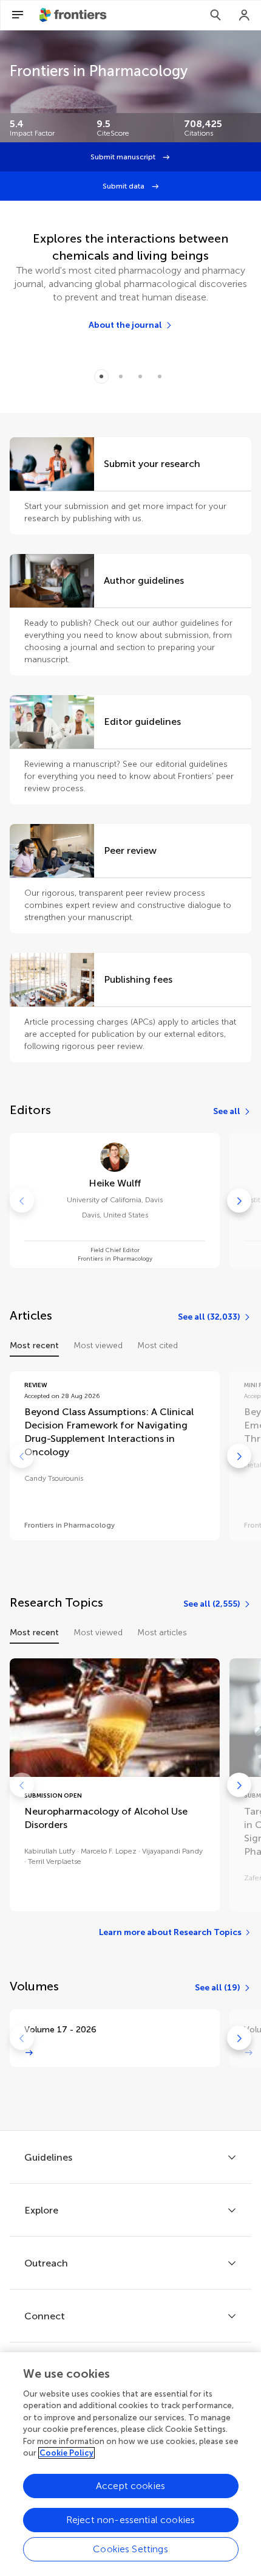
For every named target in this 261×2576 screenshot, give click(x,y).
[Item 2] (140, 376)
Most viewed (98, 1345)
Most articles (162, 1633)
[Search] (215, 15)
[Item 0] (101, 376)
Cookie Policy (66, 2453)
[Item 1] (121, 376)
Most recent (34, 1345)
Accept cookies (130, 2486)
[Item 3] (160, 376)
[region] (130, 2464)
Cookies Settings (130, 2549)
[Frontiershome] (74, 15)
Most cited (158, 1345)
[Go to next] (239, 1200)
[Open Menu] (18, 15)
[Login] (245, 15)
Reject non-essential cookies (130, 2520)
